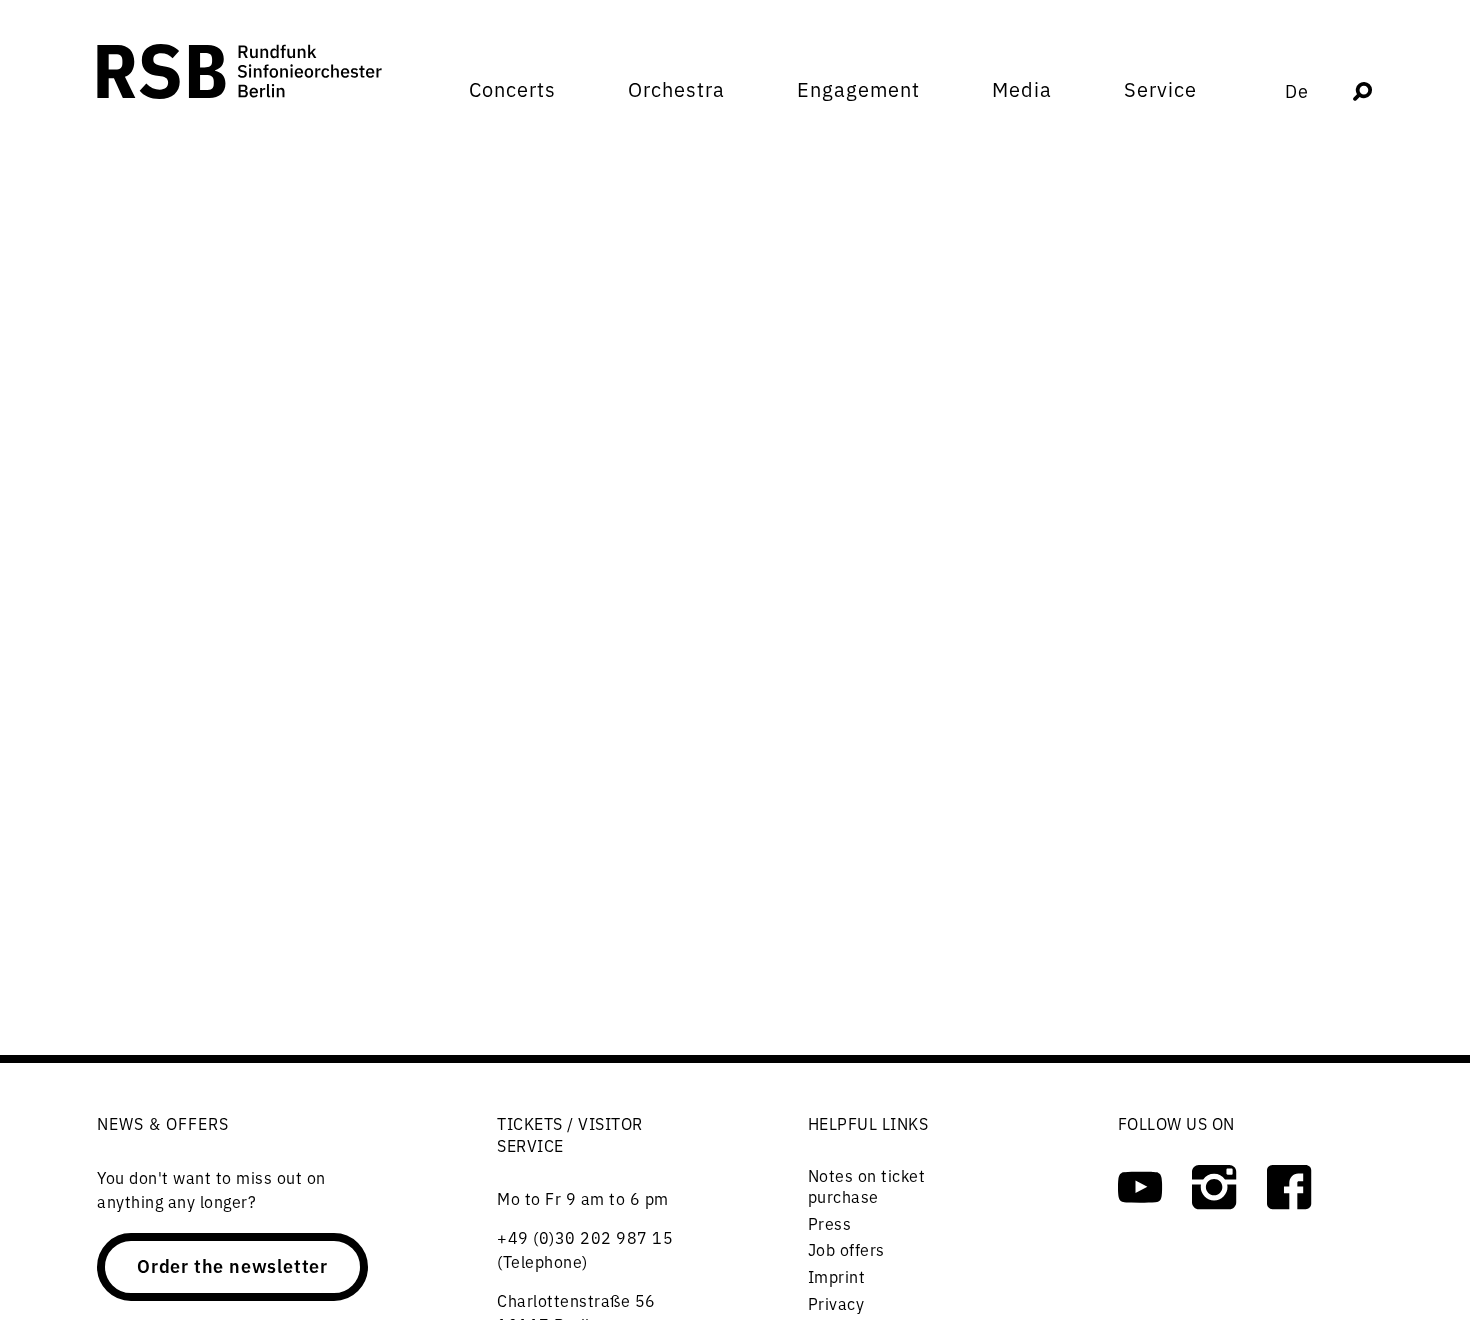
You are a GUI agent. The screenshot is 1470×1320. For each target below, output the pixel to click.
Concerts (512, 89)
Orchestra (676, 89)
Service (1160, 89)
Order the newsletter (232, 1265)
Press (830, 1223)
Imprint (837, 1276)
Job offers (846, 1249)
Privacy (836, 1303)
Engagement (858, 89)
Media (1022, 89)
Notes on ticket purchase (867, 1186)
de (1297, 90)
